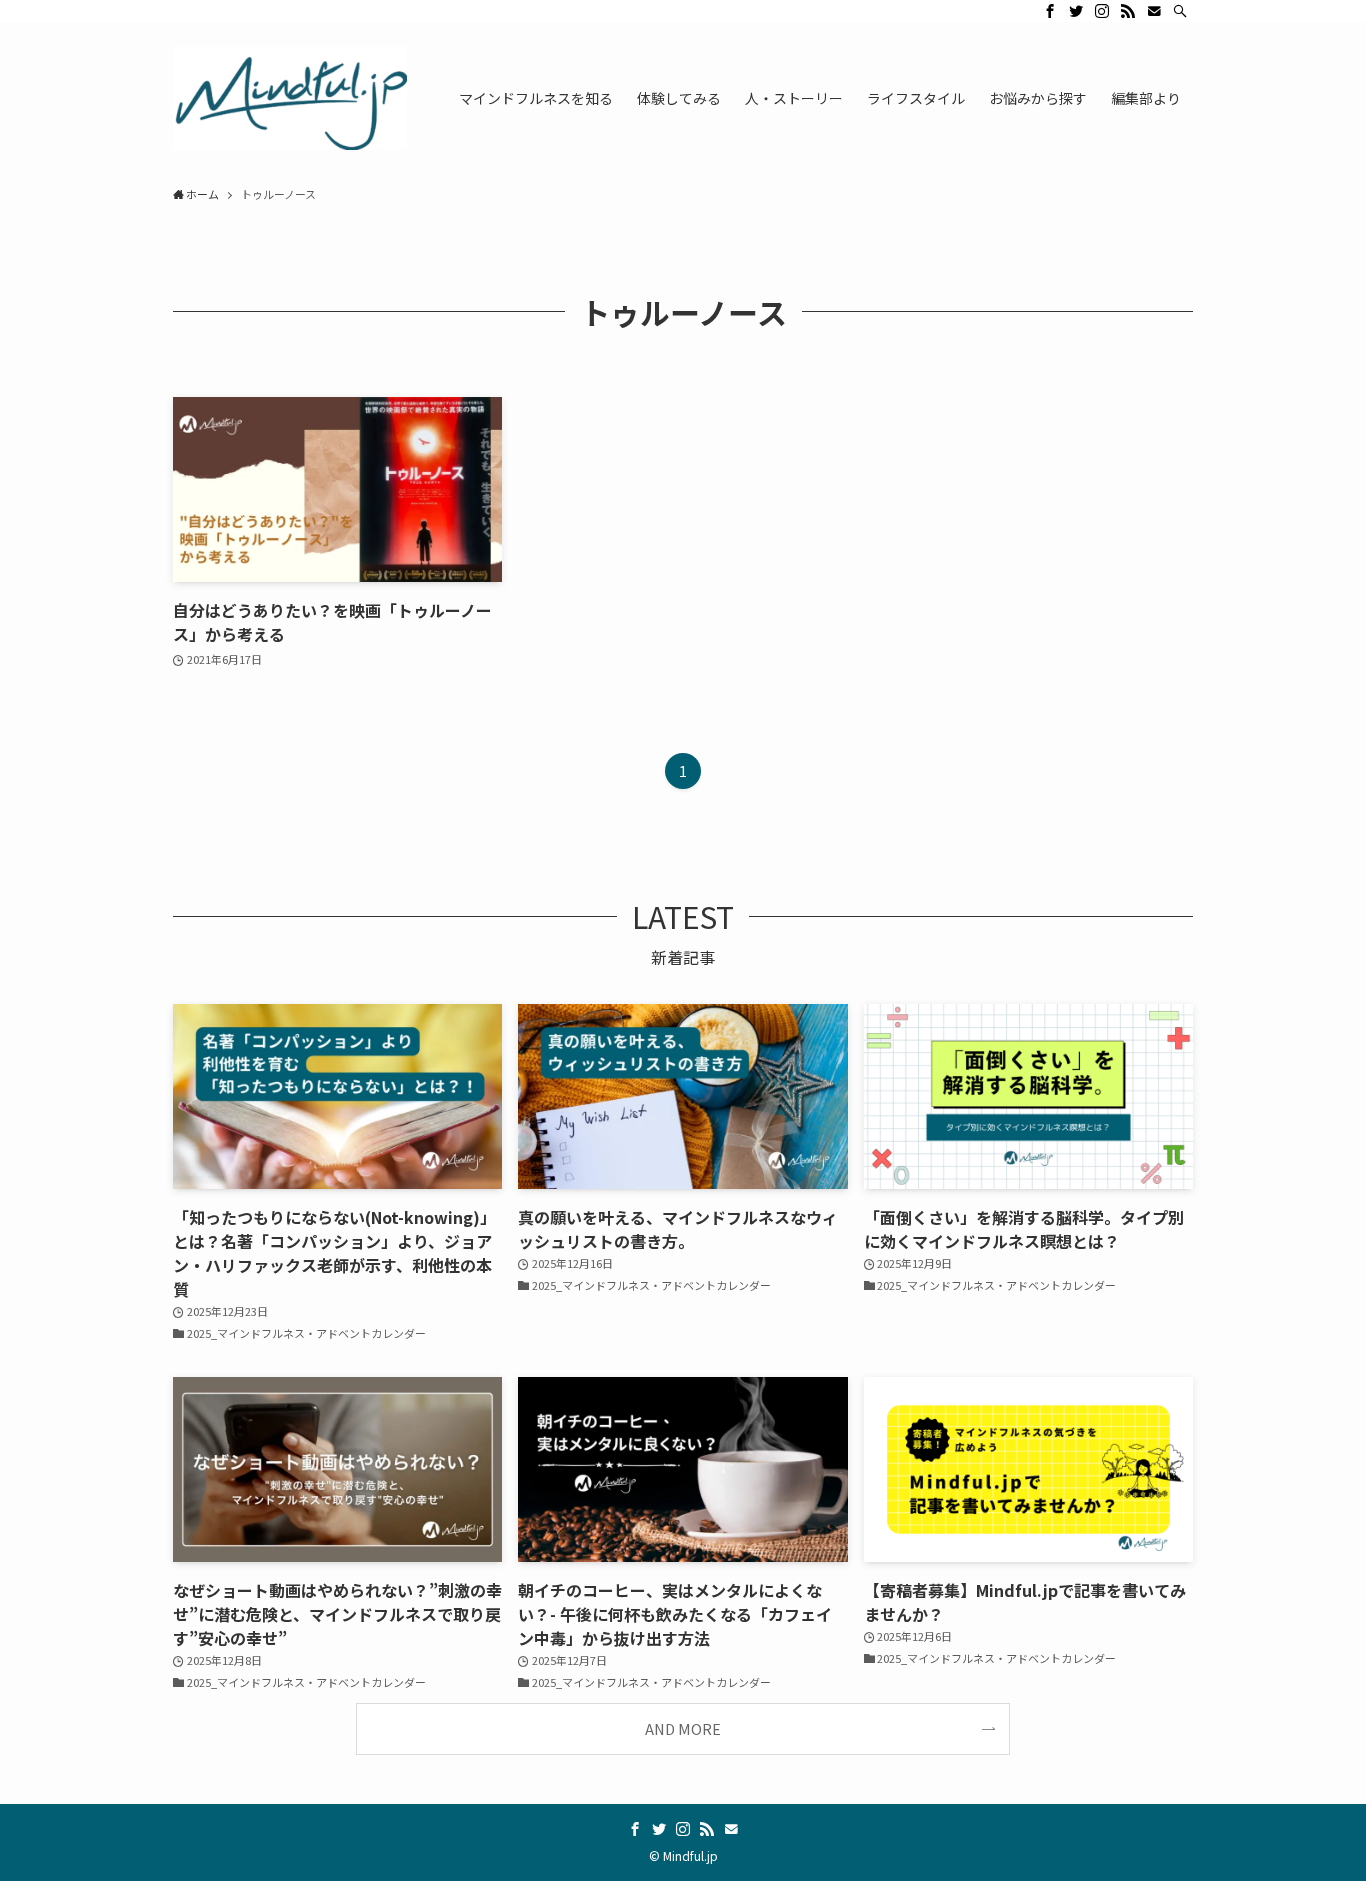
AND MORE (683, 1728)
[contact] (1154, 11)
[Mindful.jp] (290, 98)
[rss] (1128, 11)
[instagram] (1102, 11)
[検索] (1180, 11)
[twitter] (1076, 11)
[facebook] (1050, 11)
